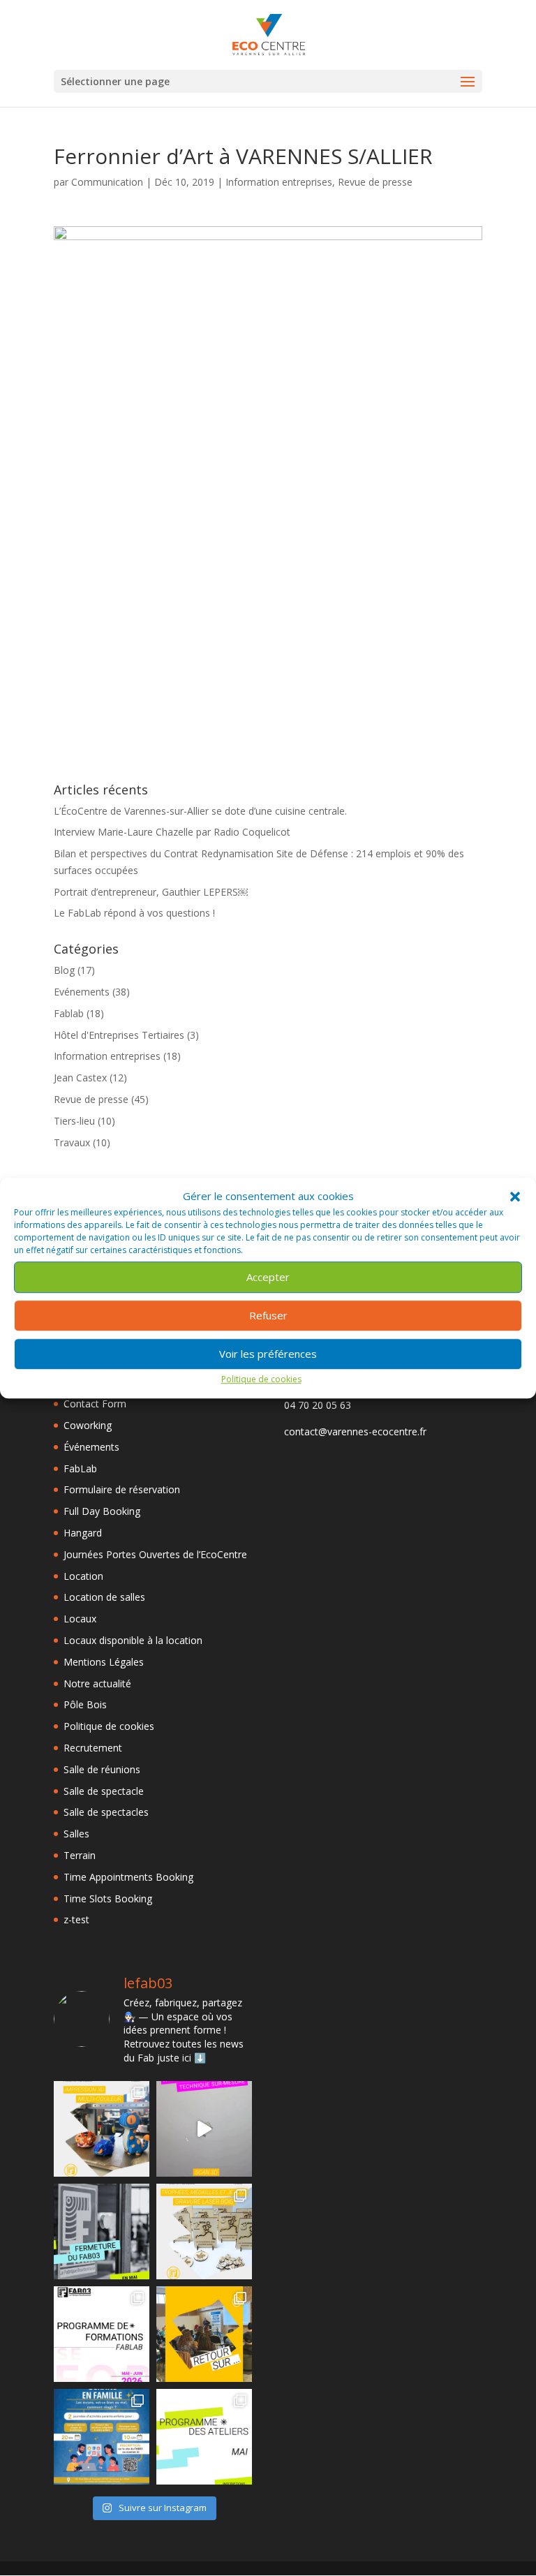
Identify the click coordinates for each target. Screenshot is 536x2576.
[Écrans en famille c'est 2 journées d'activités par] (102, 2437)
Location (83, 1576)
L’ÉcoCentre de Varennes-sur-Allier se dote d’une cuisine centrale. (200, 811)
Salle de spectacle (104, 1791)
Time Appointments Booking (128, 1877)
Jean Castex (80, 1078)
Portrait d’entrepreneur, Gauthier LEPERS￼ (151, 892)
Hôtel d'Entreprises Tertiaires (119, 1035)
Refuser (268, 1316)
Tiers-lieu (74, 1121)
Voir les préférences (268, 1354)
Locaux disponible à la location (133, 1640)
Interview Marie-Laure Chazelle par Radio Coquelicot (172, 832)
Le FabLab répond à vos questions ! (134, 913)
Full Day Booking (102, 1511)
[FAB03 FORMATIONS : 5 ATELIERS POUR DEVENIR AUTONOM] (102, 2334)
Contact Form (95, 1404)
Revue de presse (375, 182)
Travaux (72, 1142)
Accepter (268, 1278)
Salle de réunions (102, 1769)
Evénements (82, 992)
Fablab (69, 1013)
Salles (76, 1834)
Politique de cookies (261, 1379)
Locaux (80, 1619)
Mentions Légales (104, 1662)
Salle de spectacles (106, 1812)
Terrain (80, 1855)
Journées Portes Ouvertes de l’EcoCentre (155, 1554)
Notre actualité (97, 1683)
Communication (107, 182)
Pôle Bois (85, 1704)
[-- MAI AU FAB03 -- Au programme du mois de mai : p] (204, 2437)
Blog (64, 970)
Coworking (88, 1425)
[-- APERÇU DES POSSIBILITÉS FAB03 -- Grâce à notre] (204, 2129)
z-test (76, 1919)
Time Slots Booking (108, 1898)
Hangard (83, 1533)
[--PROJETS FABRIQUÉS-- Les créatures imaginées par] (102, 2129)
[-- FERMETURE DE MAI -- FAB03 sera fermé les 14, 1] (102, 2231)
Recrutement (93, 1748)
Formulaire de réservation (122, 1489)
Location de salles (104, 1597)
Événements (91, 1447)
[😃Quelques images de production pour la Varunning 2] (204, 2231)
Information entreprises (279, 182)
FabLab (80, 1468)
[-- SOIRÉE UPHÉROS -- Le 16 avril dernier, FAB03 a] (204, 2334)
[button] (515, 1197)
